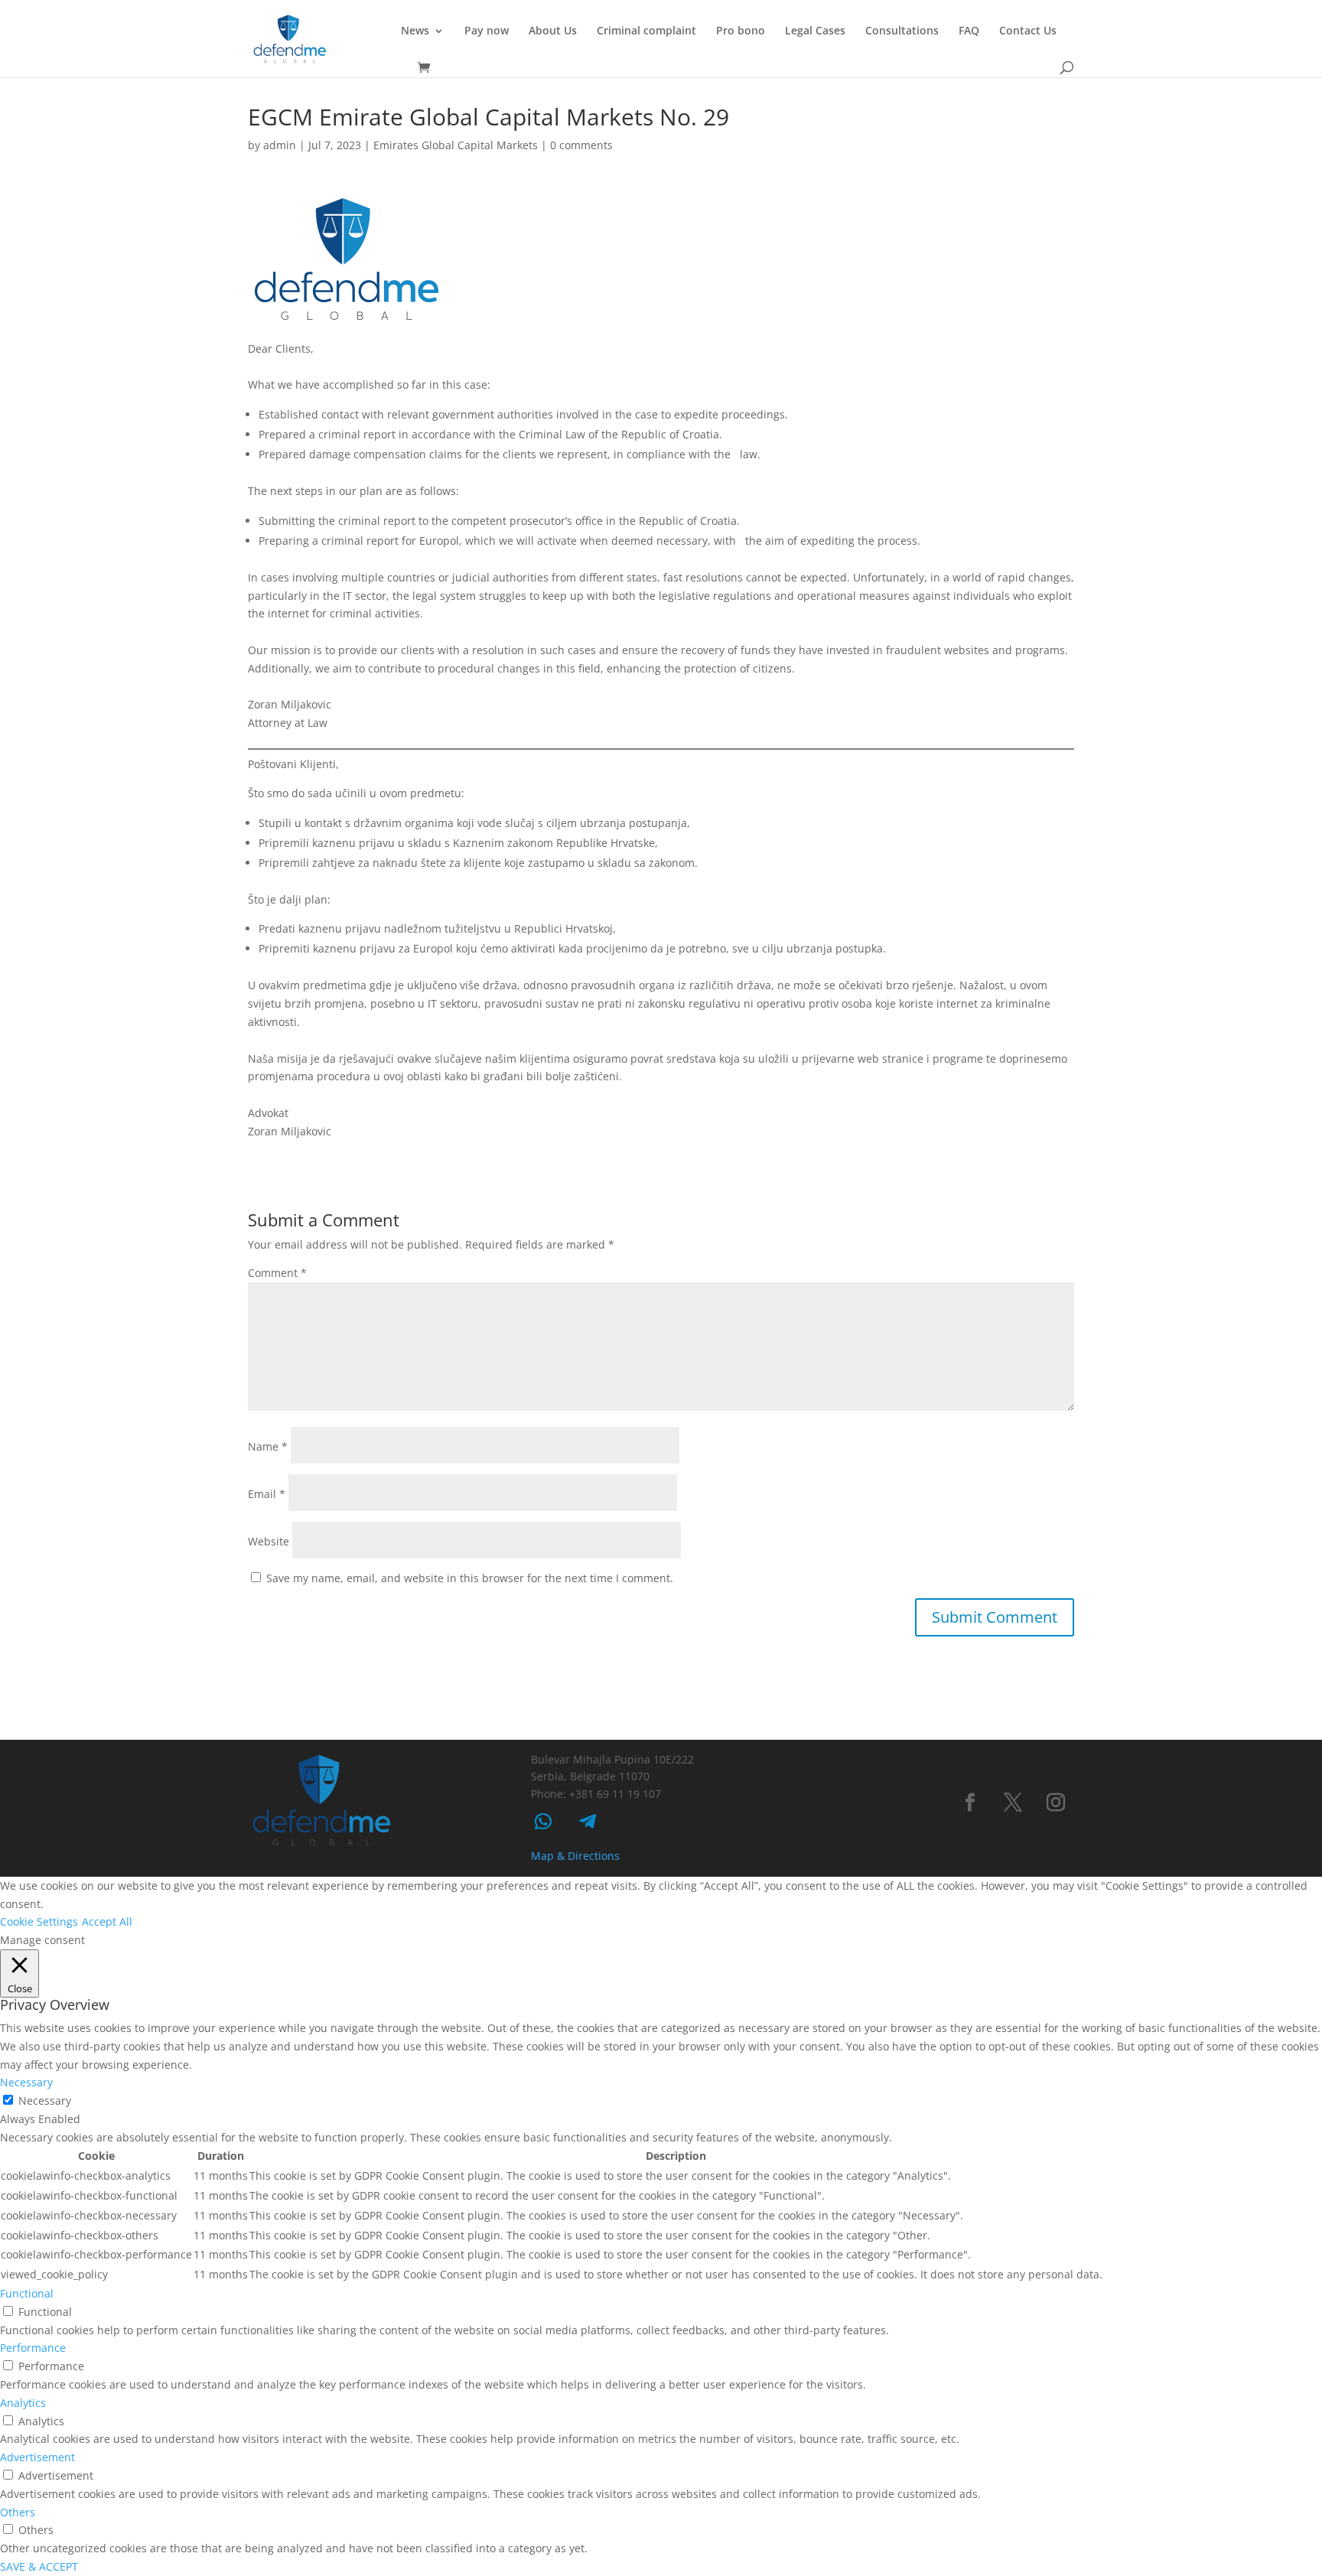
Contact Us (1028, 31)
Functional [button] (27, 2293)
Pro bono (741, 31)
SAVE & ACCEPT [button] (39, 2566)
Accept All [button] (107, 1921)
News (415, 31)
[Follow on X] (1013, 1803)
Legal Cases (815, 31)
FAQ (969, 31)
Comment (277, 1273)
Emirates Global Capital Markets (456, 145)
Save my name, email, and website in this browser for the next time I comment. (470, 1578)
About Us (553, 31)
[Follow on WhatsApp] (543, 1822)
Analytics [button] (23, 2403)
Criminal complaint (646, 31)
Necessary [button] (26, 2082)
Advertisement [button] (37, 2457)
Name (268, 1446)
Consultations (902, 31)
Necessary (45, 2101)
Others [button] (18, 2512)
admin (280, 145)
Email (267, 1494)
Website (269, 1541)
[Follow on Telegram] (588, 1822)
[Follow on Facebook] (970, 1803)
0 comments (581, 145)
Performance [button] (33, 2348)
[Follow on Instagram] (1056, 1803)
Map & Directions (575, 1856)
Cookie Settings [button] (39, 1921)
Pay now (487, 31)
